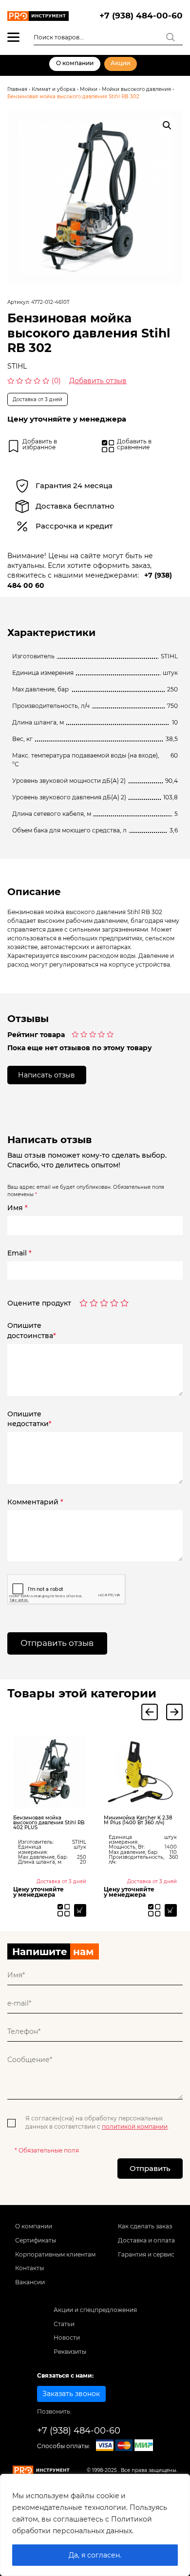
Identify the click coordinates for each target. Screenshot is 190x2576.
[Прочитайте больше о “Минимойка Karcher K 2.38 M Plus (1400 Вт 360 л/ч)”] (171, 1910)
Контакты (29, 2268)
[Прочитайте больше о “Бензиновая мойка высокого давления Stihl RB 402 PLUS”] (80, 1910)
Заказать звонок (71, 2394)
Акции (120, 63)
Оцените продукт (39, 1304)
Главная (17, 89)
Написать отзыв (47, 1075)
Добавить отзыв (98, 381)
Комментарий (35, 1502)
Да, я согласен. (95, 2555)
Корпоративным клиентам (55, 2255)
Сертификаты (36, 2241)
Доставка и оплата (146, 2241)
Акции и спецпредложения (95, 2310)
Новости (67, 2338)
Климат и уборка (54, 89)
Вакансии (30, 2282)
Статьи (64, 2324)
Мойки (89, 89)
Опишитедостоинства (32, 1330)
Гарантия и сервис (146, 2255)
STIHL (17, 366)
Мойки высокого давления (136, 89)
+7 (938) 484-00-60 (141, 16)
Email (19, 1253)
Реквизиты (70, 2352)
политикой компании (135, 2127)
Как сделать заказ (145, 2226)
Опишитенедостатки (29, 1419)
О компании (75, 63)
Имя (18, 1208)
